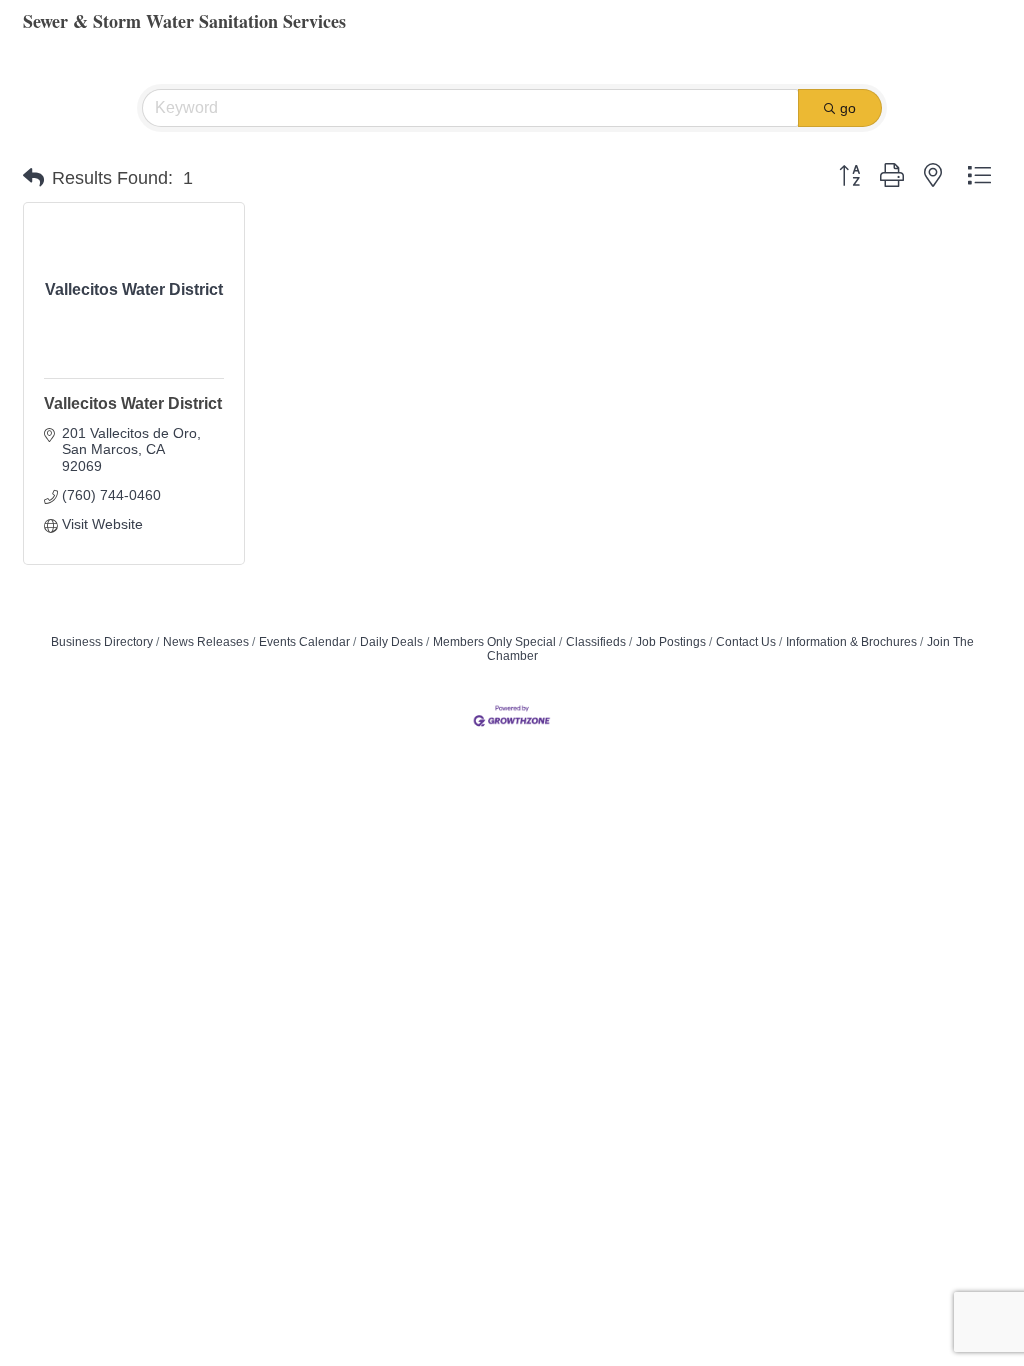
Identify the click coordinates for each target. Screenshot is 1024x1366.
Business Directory (102, 642)
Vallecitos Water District (133, 403)
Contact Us (746, 642)
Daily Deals (391, 642)
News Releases (206, 642)
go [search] (848, 108)
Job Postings (671, 642)
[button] (33, 178)
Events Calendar (304, 642)
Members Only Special (494, 642)
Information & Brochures (851, 642)
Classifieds (596, 642)
